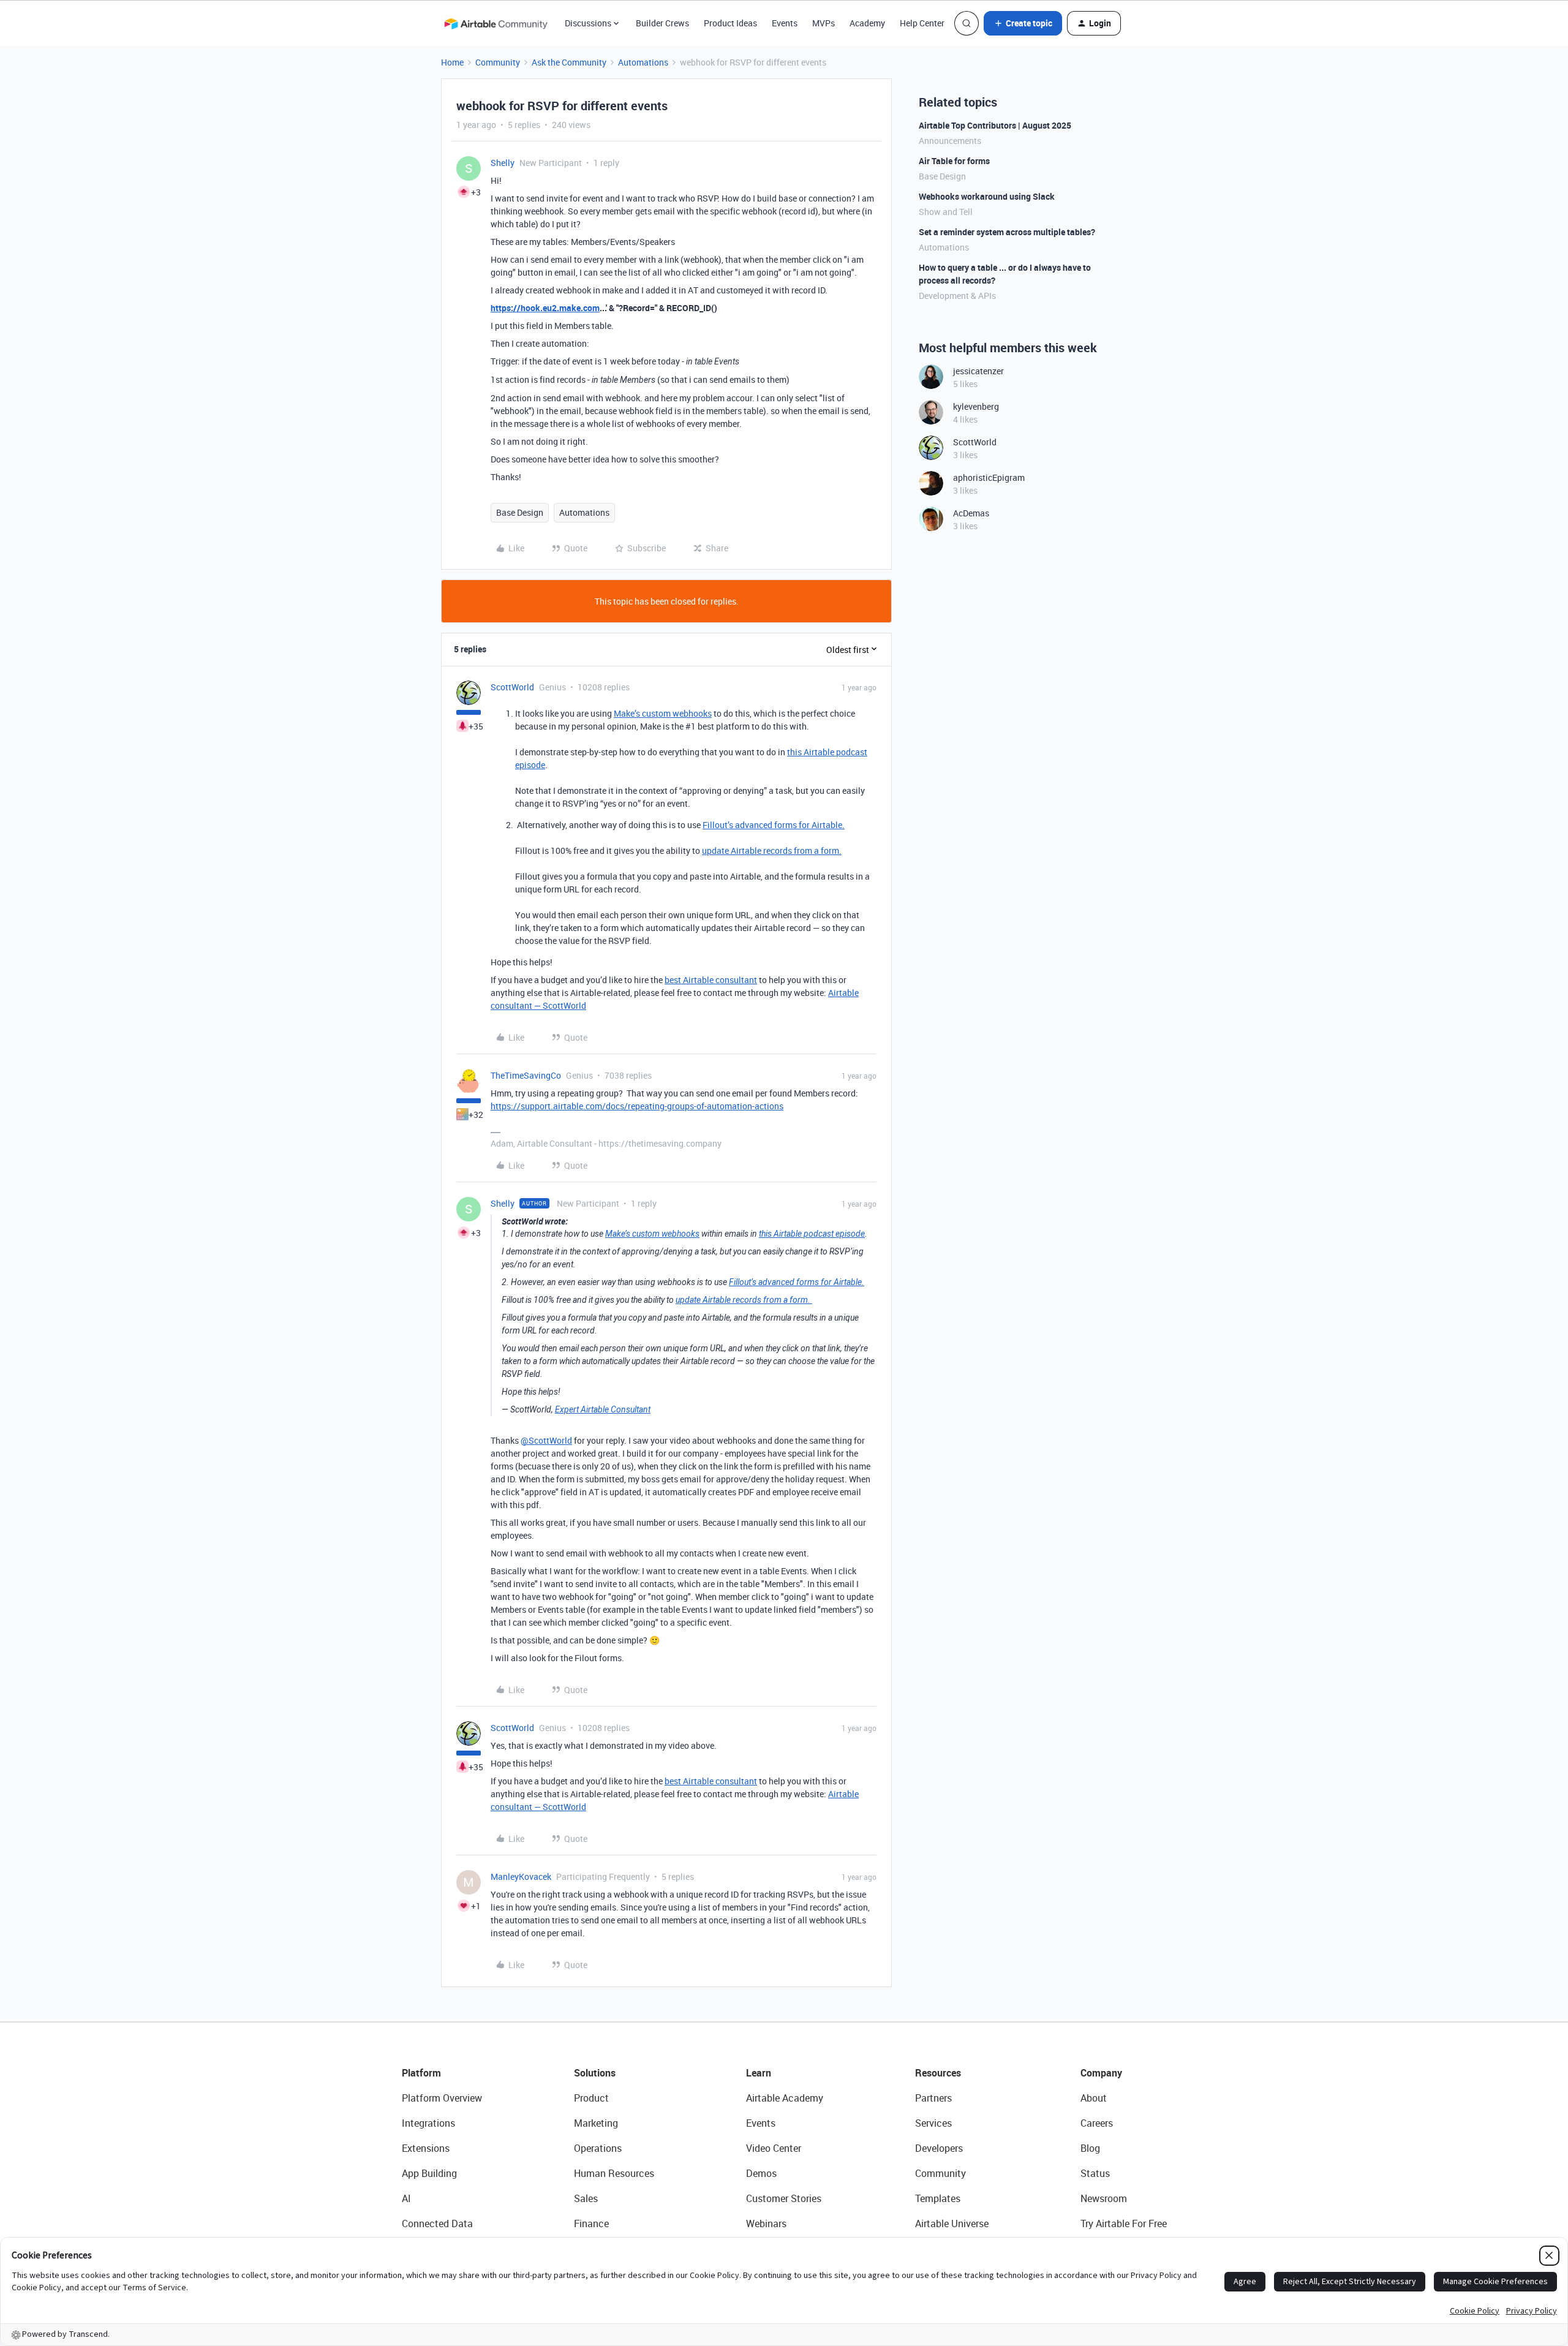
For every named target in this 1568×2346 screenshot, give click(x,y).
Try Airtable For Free (1124, 2223)
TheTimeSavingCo (526, 1075)
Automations (643, 62)
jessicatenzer (978, 371)
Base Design (520, 512)
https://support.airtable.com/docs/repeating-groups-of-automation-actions (637, 1106)
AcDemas (971, 513)
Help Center (922, 23)
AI (406, 2198)
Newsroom (1104, 2198)
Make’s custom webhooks (663, 713)
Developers (939, 2148)
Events (785, 23)
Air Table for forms (954, 161)
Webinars (766, 2223)
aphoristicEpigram (989, 477)
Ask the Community (569, 62)
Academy (867, 23)
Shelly (503, 163)
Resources (938, 2073)
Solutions (595, 2073)
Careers (1097, 2123)
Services (933, 2123)
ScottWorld (512, 687)
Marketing (596, 2123)
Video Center (774, 2148)
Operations (598, 2148)
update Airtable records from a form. (772, 851)
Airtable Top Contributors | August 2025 (995, 125)
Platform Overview (442, 2098)
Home (452, 62)
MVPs (824, 23)
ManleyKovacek (521, 1876)
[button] (1023, 23)
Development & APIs (957, 296)
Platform (421, 2073)
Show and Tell (946, 212)
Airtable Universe (952, 2223)
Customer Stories (784, 2198)
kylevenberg (976, 406)
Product (591, 2098)
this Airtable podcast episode (812, 1234)
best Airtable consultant (711, 980)
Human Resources (614, 2173)
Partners (933, 2098)
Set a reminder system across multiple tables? (1007, 232)
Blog (1090, 2148)
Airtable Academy (785, 2098)
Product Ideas (730, 23)
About (1094, 2098)
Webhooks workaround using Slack (987, 196)
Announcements (950, 141)
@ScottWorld (546, 1440)
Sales (586, 2198)
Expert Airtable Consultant (603, 1409)
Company (1101, 2073)
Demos (761, 2173)
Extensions (426, 2148)
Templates (938, 2198)
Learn (759, 2073)
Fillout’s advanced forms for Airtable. (774, 825)
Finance (591, 2223)
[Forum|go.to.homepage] (496, 23)
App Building (429, 2173)
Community (498, 62)
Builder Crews (662, 23)
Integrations (428, 2123)
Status (1095, 2173)
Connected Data (437, 2223)
